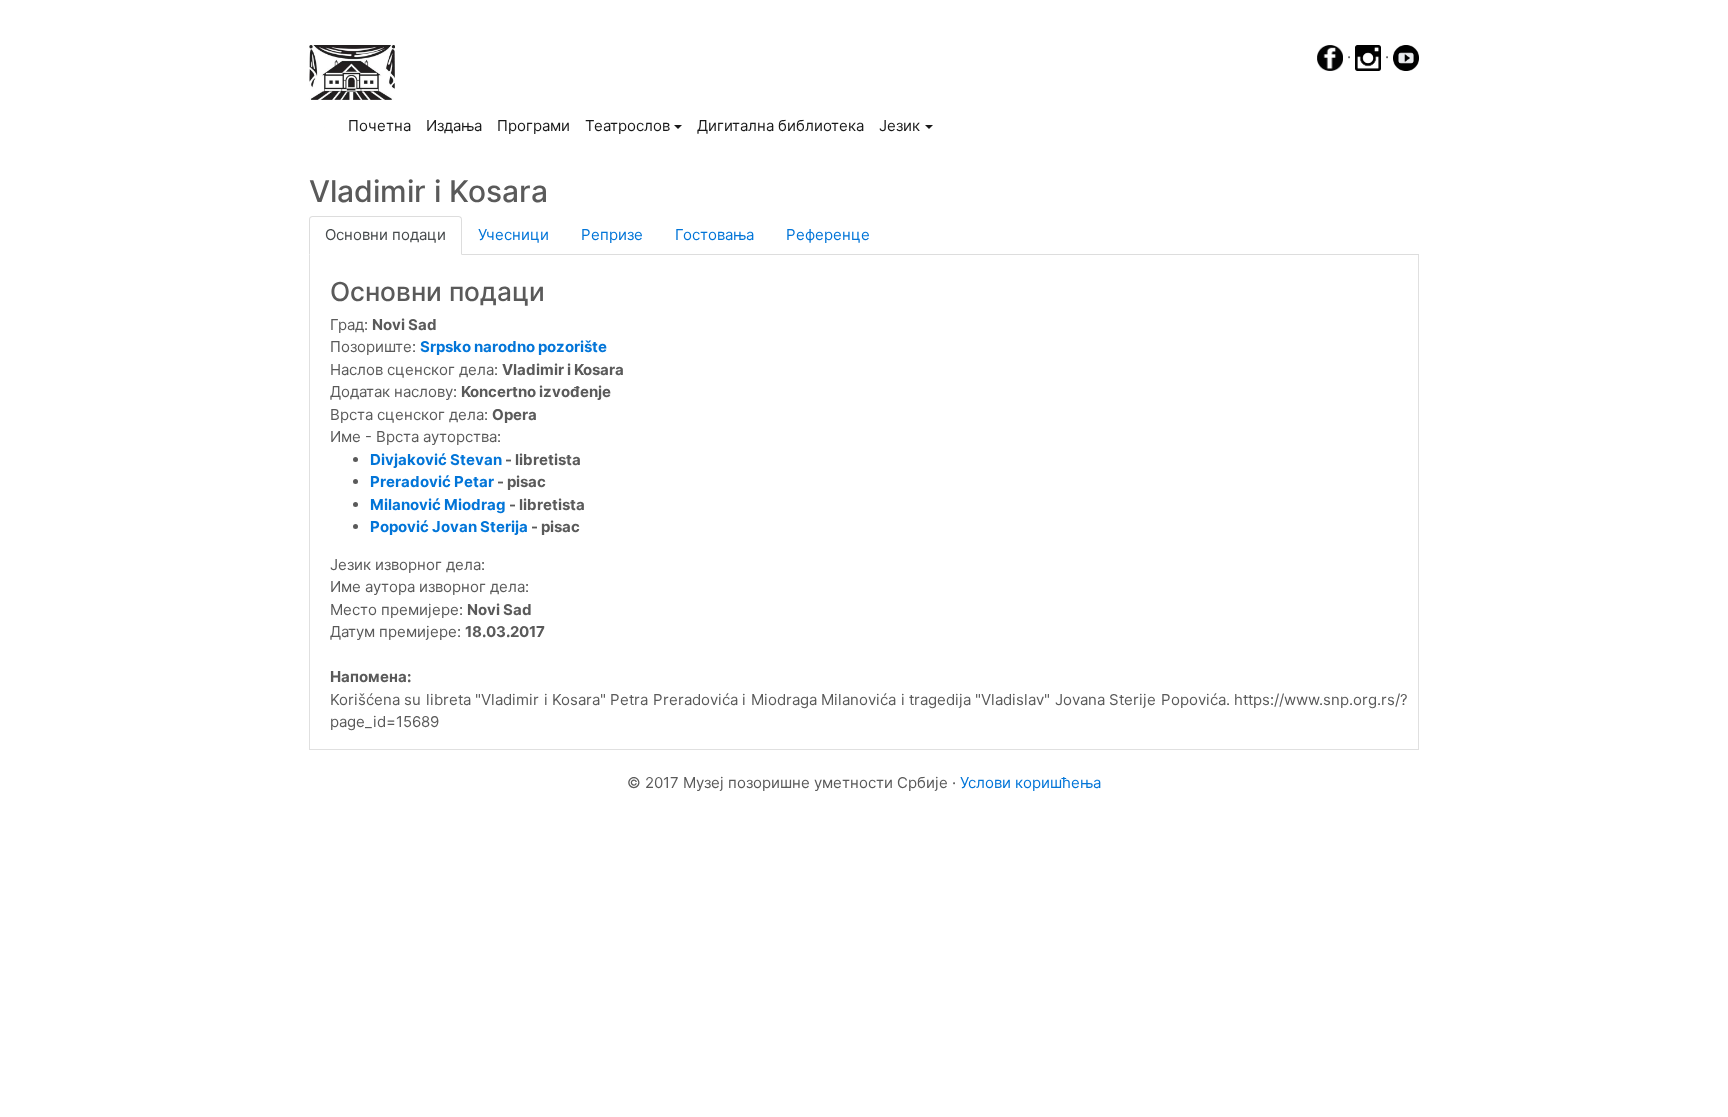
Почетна (383, 125)
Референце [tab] (828, 234)
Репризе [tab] (612, 234)
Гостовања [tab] (714, 234)
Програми (533, 125)
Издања (454, 125)
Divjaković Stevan (436, 459)
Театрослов (627, 125)
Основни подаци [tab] (385, 234)
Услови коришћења (1030, 782)
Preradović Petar (432, 481)
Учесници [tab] (513, 234)
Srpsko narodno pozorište (513, 346)
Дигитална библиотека (780, 125)
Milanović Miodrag (438, 504)
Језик (899, 125)
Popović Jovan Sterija (449, 526)
